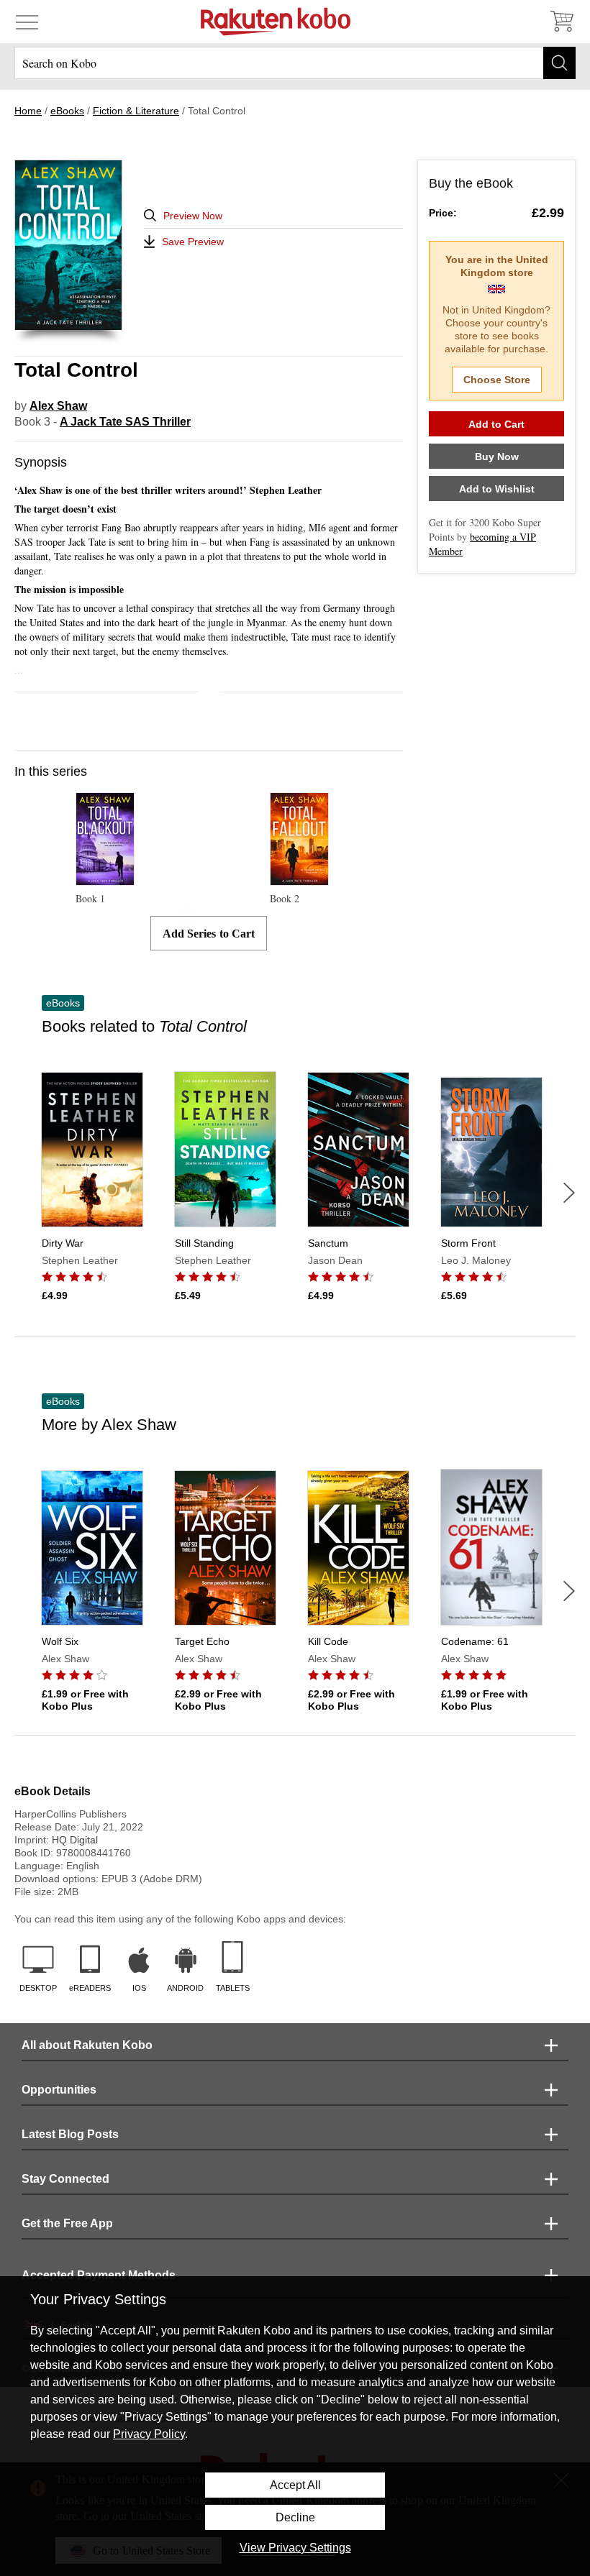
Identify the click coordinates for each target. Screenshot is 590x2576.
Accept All (295, 2485)
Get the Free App (67, 2223)
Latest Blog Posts (70, 2134)
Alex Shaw (58, 406)
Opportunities (59, 2090)
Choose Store (497, 380)
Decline (295, 2517)
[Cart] (561, 22)
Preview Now (193, 216)
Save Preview (193, 242)
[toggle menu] (27, 22)
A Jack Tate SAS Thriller (125, 422)
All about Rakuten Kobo (87, 2045)
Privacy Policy (149, 2434)
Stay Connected (65, 2179)
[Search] (559, 63)
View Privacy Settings (295, 2548)
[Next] (569, 1193)
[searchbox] (295, 63)
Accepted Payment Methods (99, 2275)
